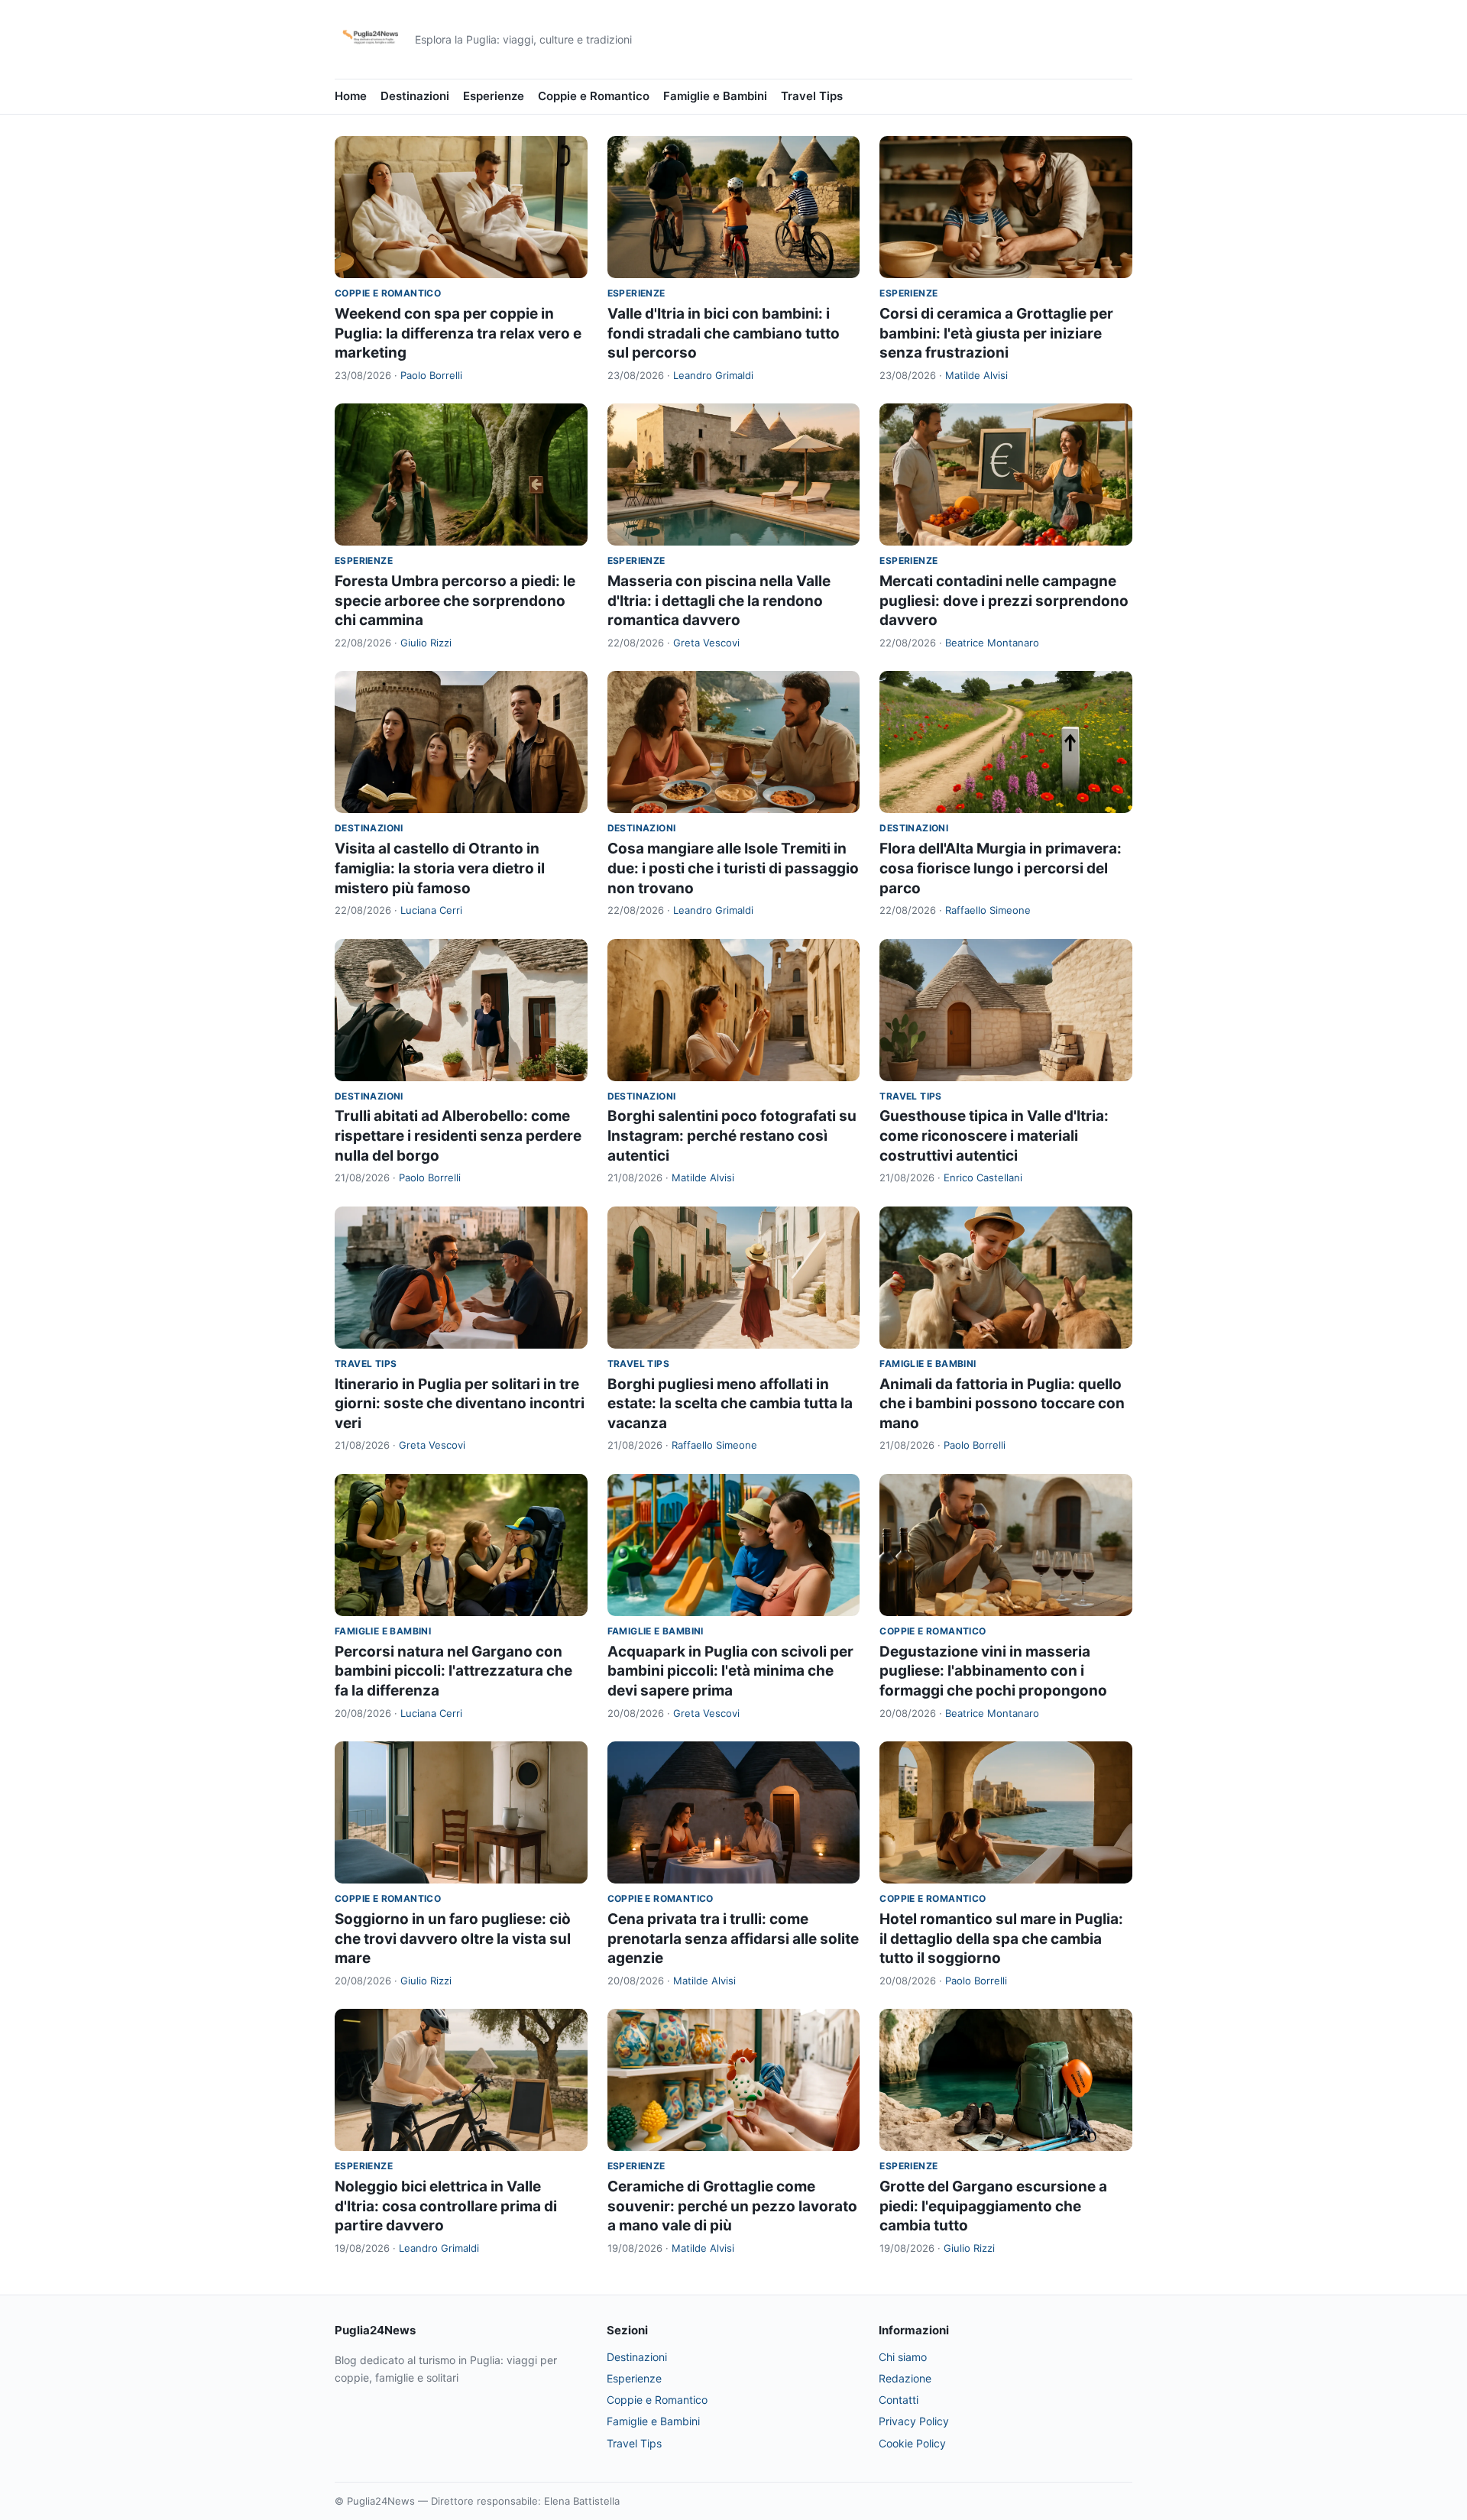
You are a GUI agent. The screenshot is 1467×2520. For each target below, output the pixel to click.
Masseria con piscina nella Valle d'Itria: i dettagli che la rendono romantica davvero (719, 601)
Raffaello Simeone (988, 910)
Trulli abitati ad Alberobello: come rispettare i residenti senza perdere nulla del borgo (458, 1135)
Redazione (905, 2378)
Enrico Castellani (983, 1177)
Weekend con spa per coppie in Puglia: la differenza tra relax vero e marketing (458, 333)
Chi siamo (903, 2357)
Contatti (899, 2400)
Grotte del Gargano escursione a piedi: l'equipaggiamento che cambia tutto (993, 2206)
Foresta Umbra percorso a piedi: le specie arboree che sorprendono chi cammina (455, 601)
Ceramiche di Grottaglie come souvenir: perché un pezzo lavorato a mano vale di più (732, 2206)
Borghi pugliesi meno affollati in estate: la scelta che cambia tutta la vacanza (730, 1404)
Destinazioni (415, 96)
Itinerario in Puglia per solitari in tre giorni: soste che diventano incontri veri (460, 1404)
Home (351, 96)
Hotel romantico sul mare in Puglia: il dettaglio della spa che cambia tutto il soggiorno (1001, 1939)
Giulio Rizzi (426, 643)
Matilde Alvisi (976, 375)
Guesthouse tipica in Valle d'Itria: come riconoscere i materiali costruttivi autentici (994, 1135)
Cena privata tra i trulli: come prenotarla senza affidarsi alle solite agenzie (733, 1939)
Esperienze (494, 96)
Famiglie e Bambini (715, 96)
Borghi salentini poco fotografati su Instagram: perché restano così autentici (732, 1135)
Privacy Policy (914, 2421)
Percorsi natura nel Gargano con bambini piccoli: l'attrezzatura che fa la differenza (453, 1671)
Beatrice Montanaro (992, 643)
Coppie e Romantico (594, 96)
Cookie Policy (912, 2443)
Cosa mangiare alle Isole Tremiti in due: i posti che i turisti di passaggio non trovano (733, 868)
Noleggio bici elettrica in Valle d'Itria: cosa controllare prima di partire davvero (446, 2206)
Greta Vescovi (706, 643)
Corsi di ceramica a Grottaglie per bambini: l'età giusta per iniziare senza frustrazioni (996, 333)
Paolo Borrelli (431, 375)
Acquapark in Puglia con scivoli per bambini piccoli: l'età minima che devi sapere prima (730, 1671)
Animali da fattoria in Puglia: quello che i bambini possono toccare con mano (1002, 1404)
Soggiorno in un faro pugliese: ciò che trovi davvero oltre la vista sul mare (453, 1939)
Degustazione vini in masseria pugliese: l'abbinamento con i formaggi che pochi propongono (993, 1671)
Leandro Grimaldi (713, 375)
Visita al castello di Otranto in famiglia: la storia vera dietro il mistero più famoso (440, 868)
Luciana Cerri (431, 910)
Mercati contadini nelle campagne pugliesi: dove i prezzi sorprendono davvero (1004, 601)
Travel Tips (812, 96)
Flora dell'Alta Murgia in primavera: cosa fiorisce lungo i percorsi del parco (1001, 868)
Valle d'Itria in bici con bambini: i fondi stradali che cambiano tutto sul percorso (724, 333)
